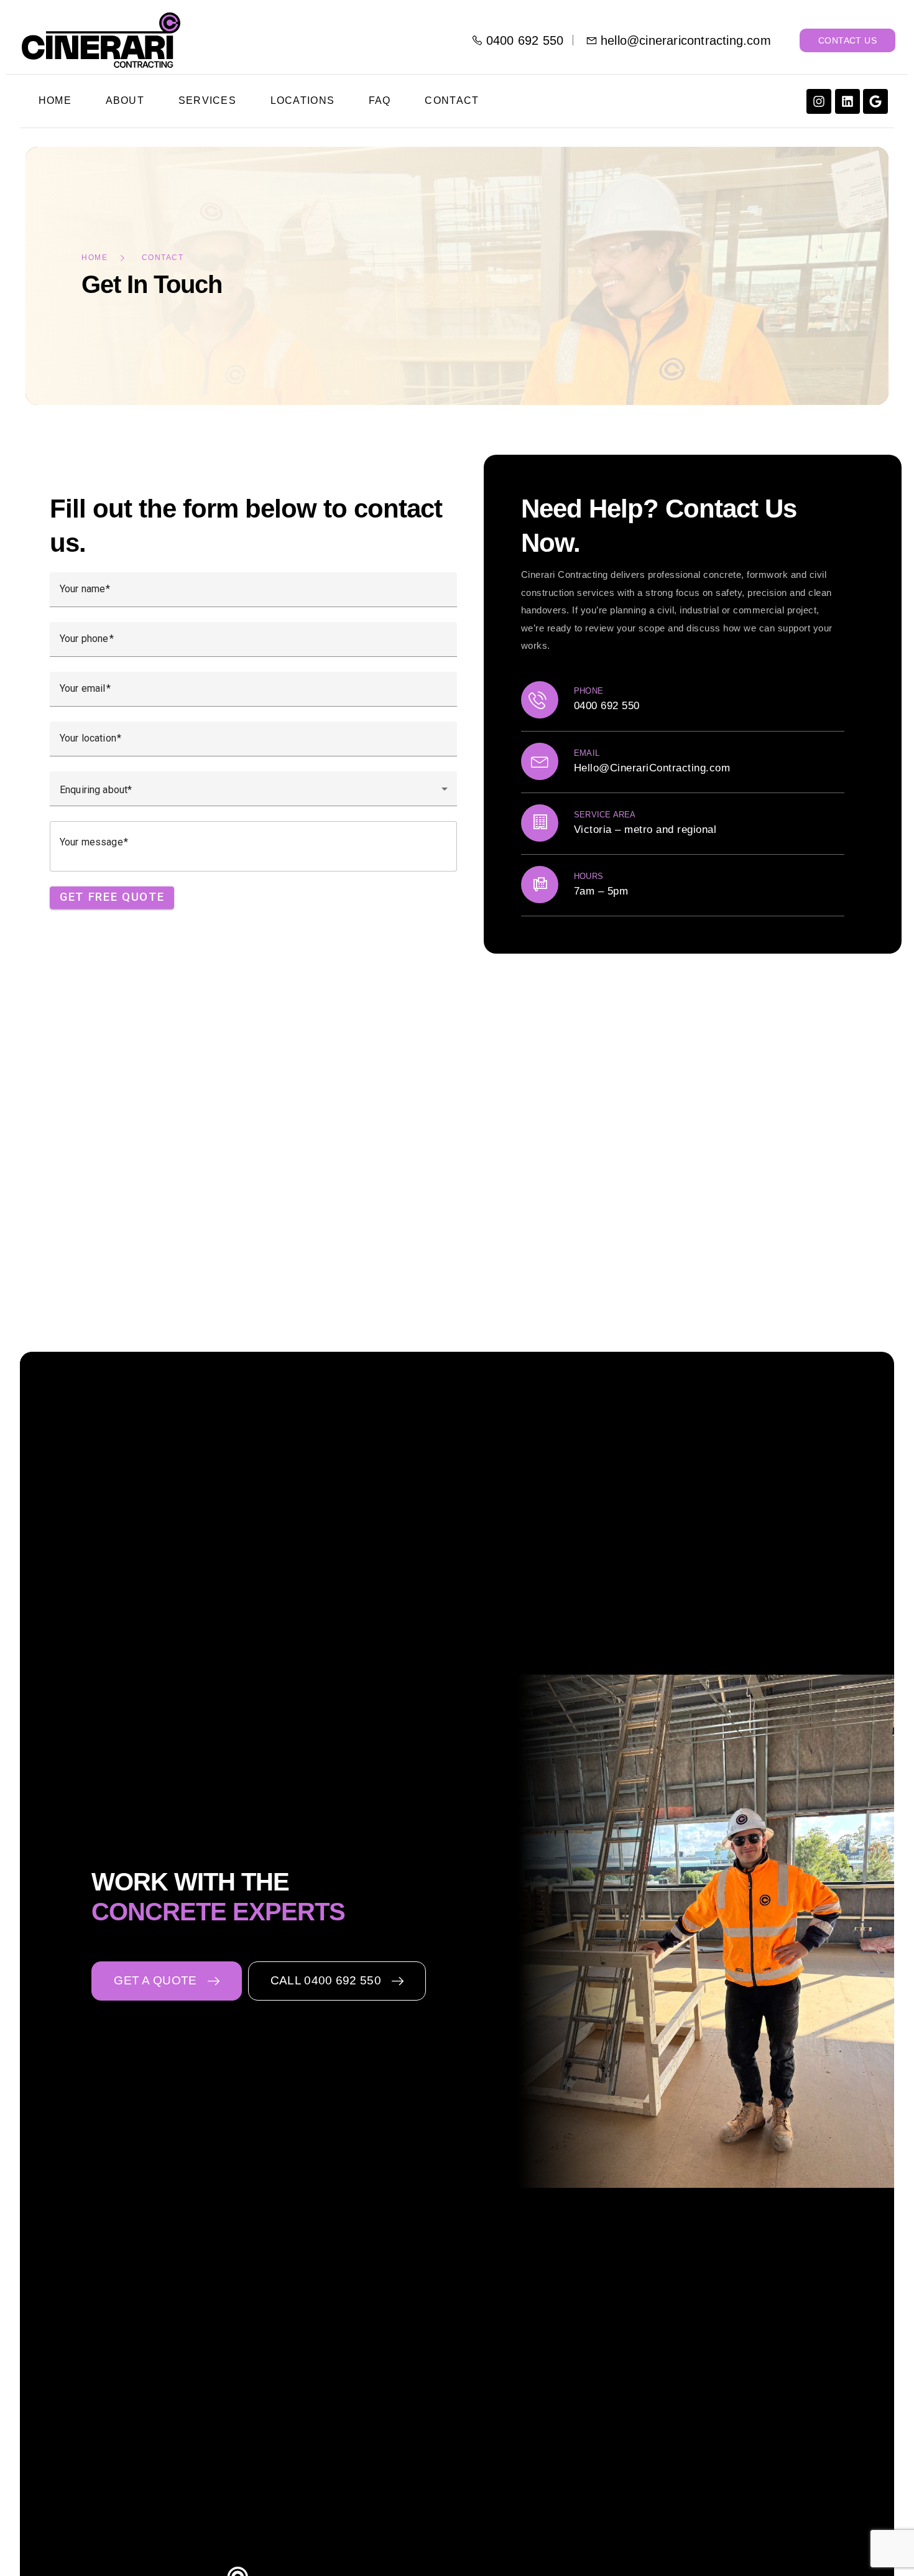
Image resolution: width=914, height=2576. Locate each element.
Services (207, 100)
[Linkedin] (847, 101)
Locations (303, 100)
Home (55, 100)
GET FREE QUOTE (112, 898)
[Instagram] (819, 101)
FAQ (380, 100)
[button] (167, 1981)
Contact (452, 100)
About (125, 100)
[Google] (875, 101)
